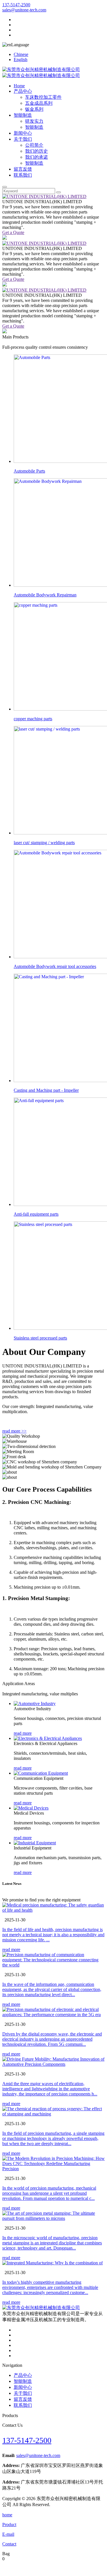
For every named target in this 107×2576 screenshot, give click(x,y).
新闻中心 (23, 133)
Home (19, 86)
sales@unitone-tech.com (24, 10)
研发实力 (34, 121)
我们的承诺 (37, 157)
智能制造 (23, 115)
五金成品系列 (39, 103)
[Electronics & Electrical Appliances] (48, 1738)
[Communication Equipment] (41, 1773)
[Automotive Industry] (35, 1703)
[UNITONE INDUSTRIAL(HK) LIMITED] (44, 196)
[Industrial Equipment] (35, 1843)
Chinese (21, 54)
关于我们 (23, 139)
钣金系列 (34, 109)
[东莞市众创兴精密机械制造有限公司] (41, 2308)
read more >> (14, 1431)
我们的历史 (37, 151)
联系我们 (23, 175)
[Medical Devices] (31, 1808)
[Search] (5, 187)
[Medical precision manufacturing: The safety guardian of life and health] (53, 1908)
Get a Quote (13, 232)
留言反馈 (23, 169)
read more (23, 1733)
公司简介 (34, 145)
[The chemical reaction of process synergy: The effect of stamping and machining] (53, 2111)
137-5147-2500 (16, 5)
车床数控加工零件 (43, 97)
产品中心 (23, 91)
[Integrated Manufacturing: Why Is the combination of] (53, 2263)
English (21, 59)
